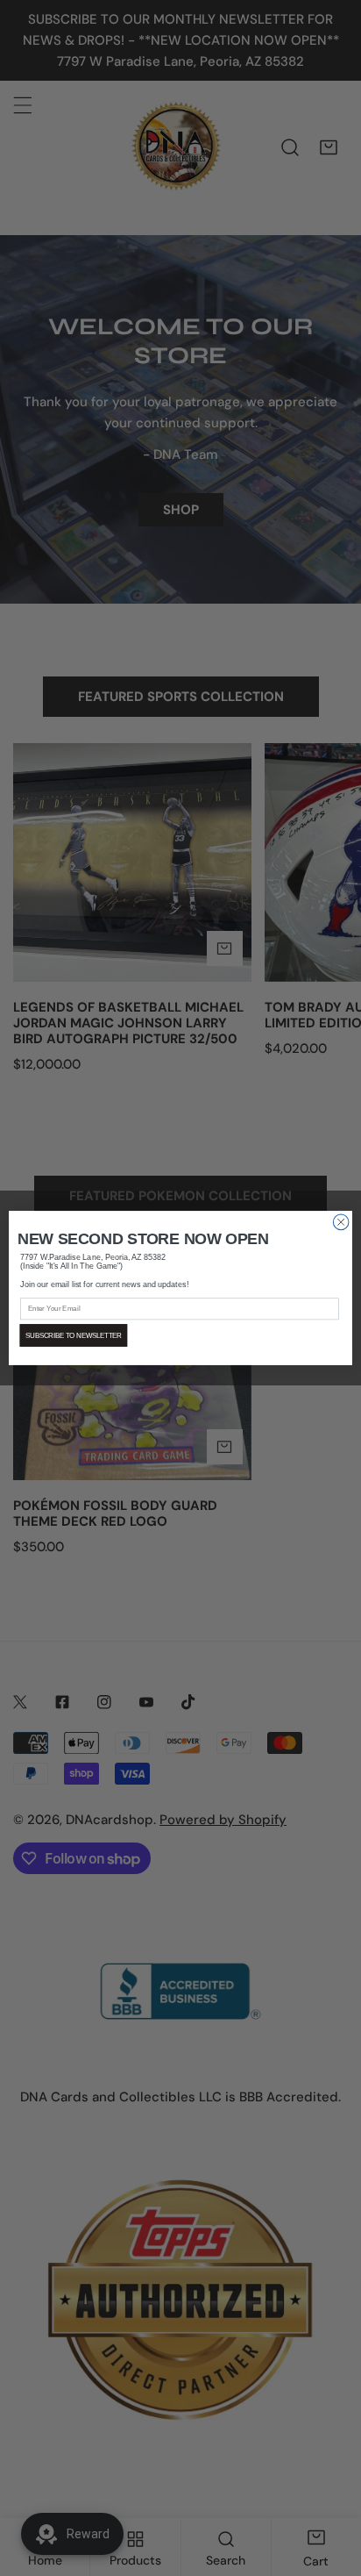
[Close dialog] (341, 1222)
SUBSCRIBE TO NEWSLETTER (74, 1335)
